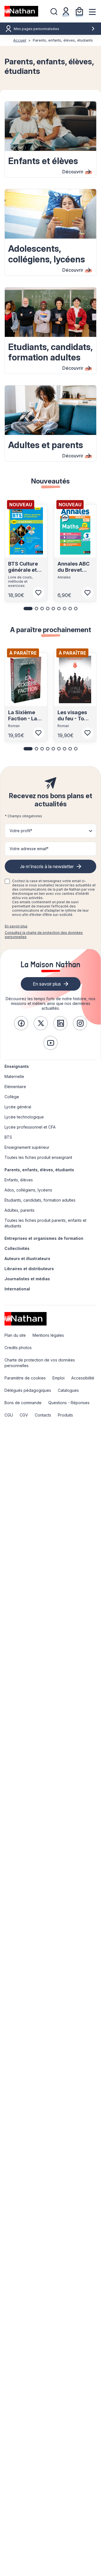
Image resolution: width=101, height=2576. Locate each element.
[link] (21, 1023)
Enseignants (17, 1066)
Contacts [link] (43, 1415)
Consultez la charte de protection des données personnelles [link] (44, 935)
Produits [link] (65, 1415)
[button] (28, 609)
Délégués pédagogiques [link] (28, 1390)
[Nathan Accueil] (21, 11)
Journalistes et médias (27, 1279)
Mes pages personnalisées (36, 29)
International (17, 1289)
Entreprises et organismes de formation (44, 1238)
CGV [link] (24, 1415)
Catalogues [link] (68, 1390)
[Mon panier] (79, 11)
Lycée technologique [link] (24, 1117)
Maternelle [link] (14, 1076)
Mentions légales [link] (48, 1335)
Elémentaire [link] (15, 1087)
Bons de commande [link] (23, 1403)
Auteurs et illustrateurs (27, 1259)
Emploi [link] (58, 1378)
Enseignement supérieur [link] (27, 1147)
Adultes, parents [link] (19, 1210)
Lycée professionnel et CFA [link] (30, 1127)
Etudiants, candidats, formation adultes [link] (40, 1200)
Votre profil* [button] (21, 831)
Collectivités (17, 1248)
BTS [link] (8, 1137)
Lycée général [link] (18, 1107)
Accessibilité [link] (83, 1378)
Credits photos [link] (18, 1348)
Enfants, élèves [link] (19, 1180)
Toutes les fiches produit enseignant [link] (38, 1157)
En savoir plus (16, 926)
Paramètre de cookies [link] (25, 1378)
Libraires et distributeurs (29, 1269)
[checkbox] (7, 881)
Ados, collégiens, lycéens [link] (28, 1190)
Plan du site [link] (15, 1335)
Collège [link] (12, 1097)
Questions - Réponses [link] (69, 1403)
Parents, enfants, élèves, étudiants (39, 1170)
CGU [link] (9, 1415)
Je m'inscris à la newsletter (47, 866)
